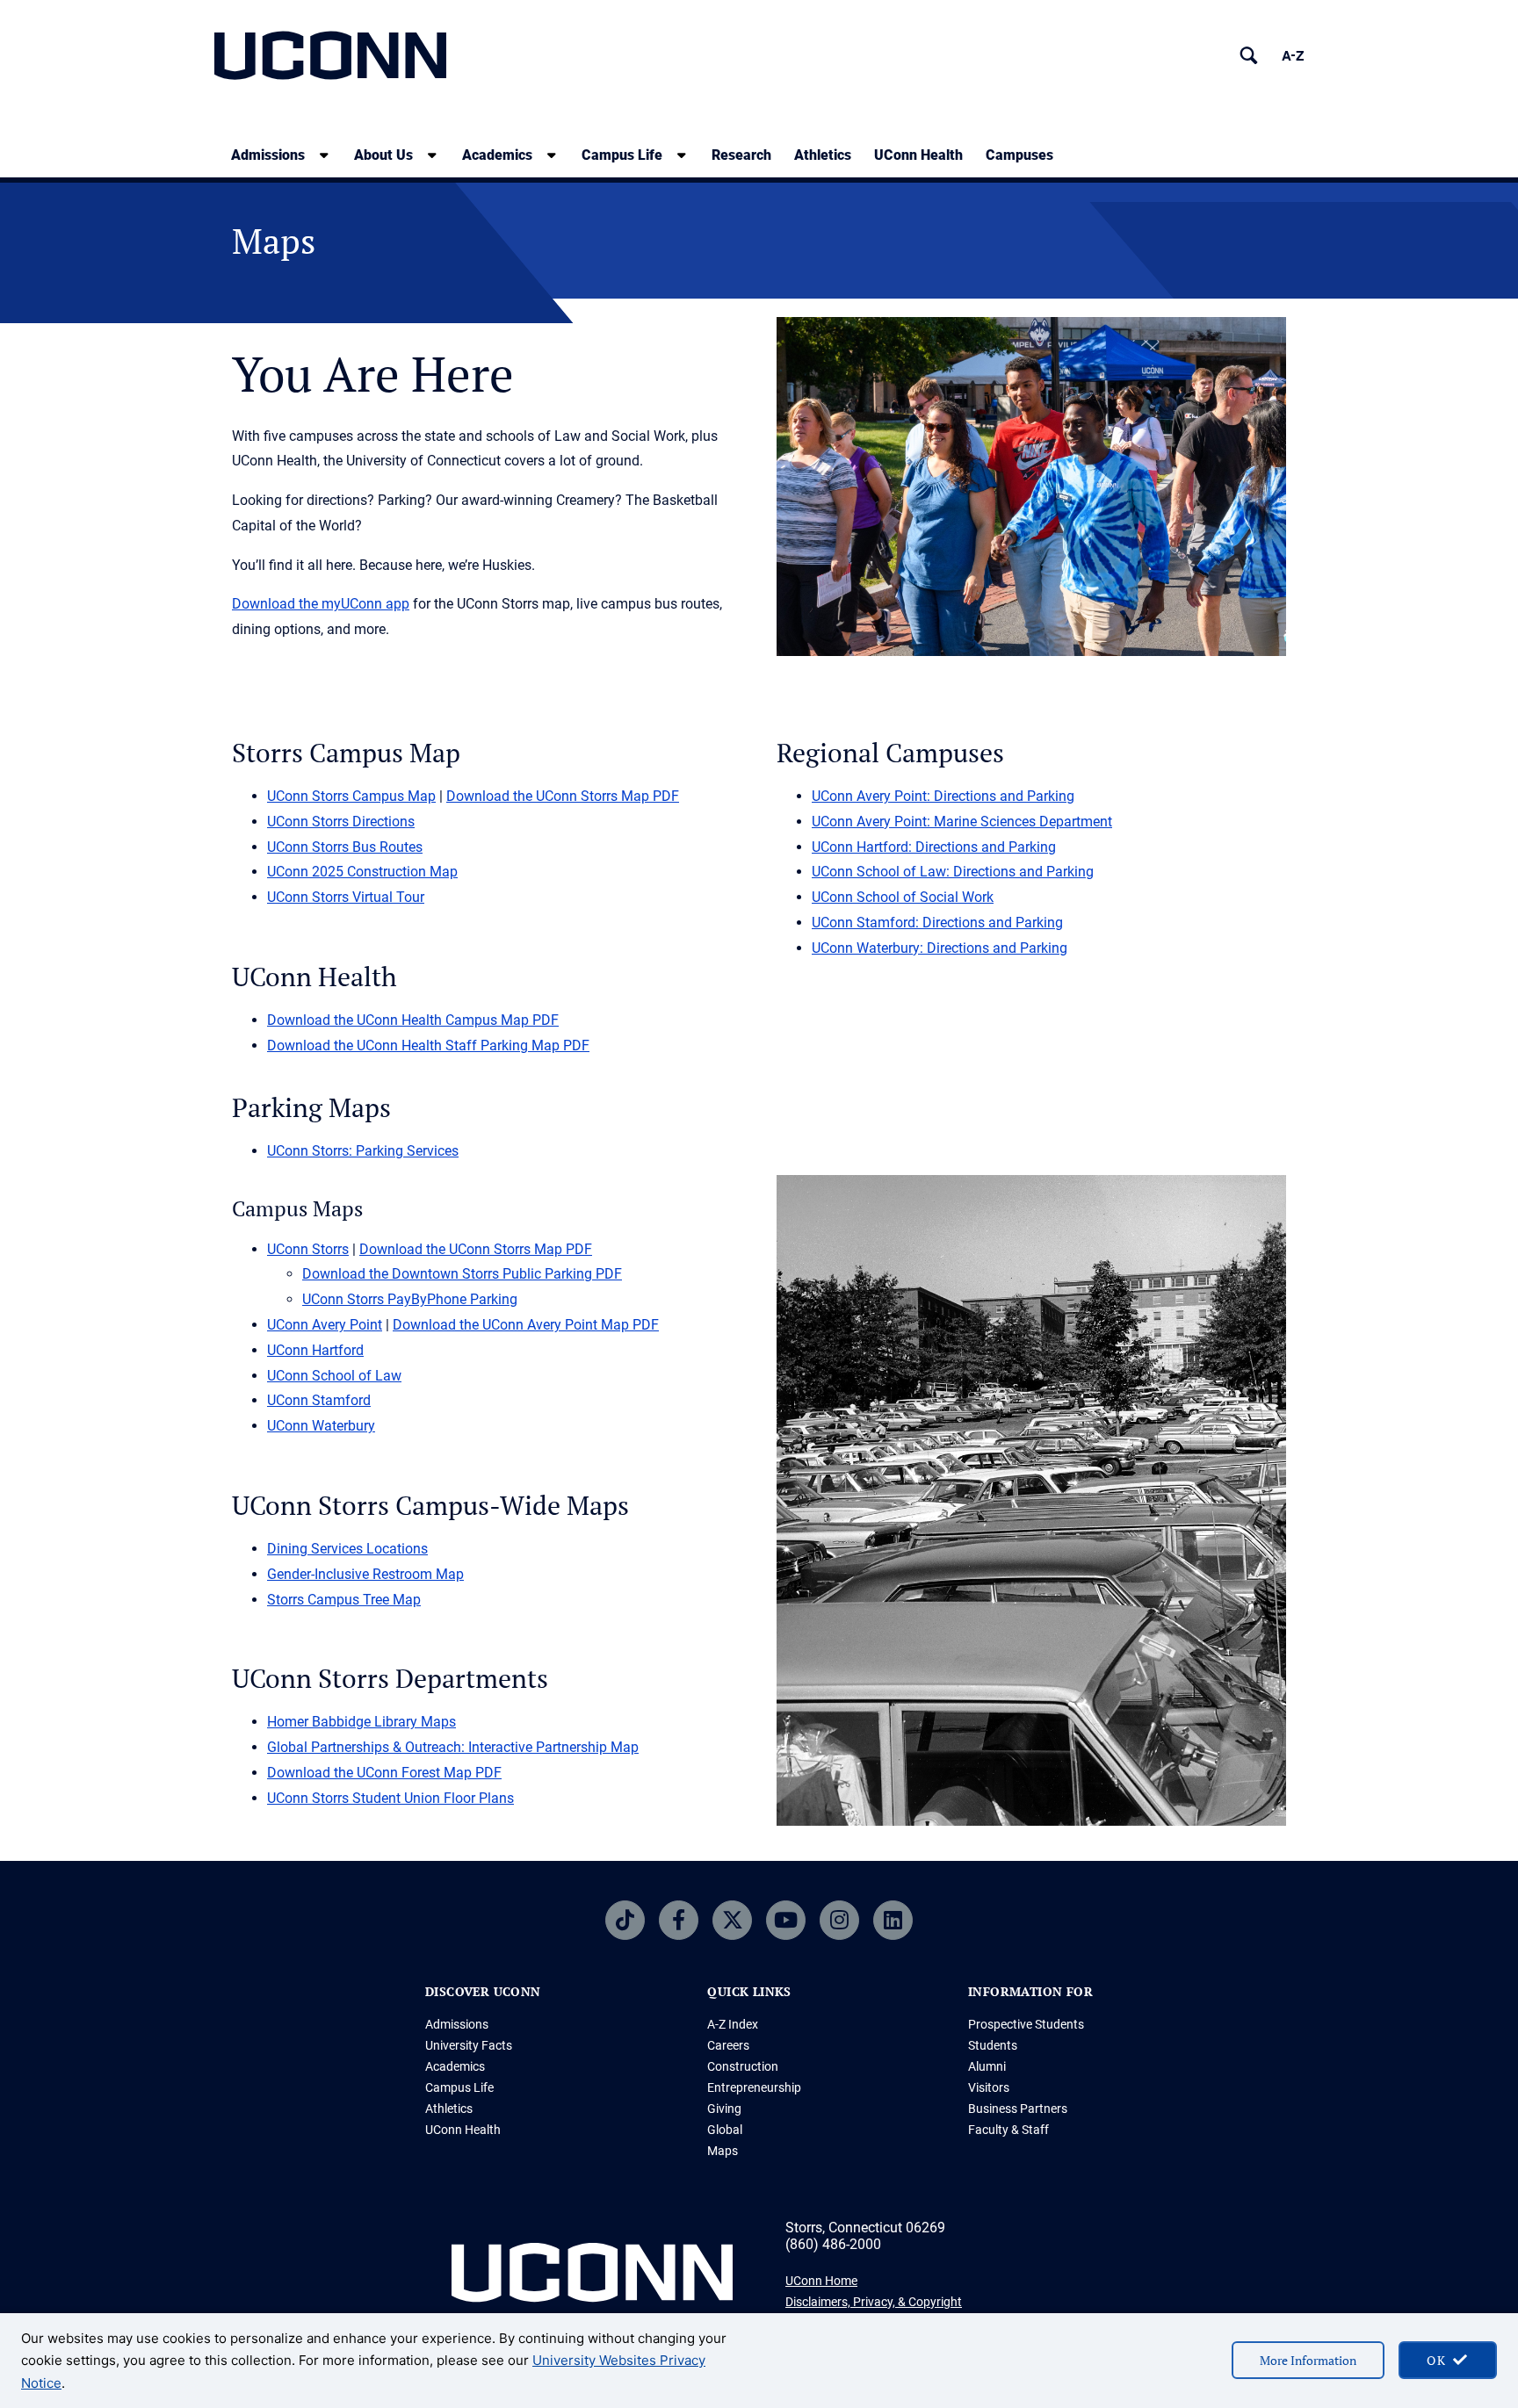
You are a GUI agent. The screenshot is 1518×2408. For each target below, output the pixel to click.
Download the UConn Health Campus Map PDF (413, 1020)
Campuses (1019, 155)
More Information (1308, 2360)
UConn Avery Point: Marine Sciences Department (962, 822)
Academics (497, 155)
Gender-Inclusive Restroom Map (365, 1574)
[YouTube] (786, 1920)
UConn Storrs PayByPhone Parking (410, 1299)
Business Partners (1018, 2109)
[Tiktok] (625, 1920)
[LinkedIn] (893, 1920)
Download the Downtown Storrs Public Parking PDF (462, 1274)
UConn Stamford (319, 1400)
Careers (728, 2045)
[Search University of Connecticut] (1249, 56)
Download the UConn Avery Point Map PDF (526, 1325)
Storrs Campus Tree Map (344, 1600)
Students (993, 2045)
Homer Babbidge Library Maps (361, 1722)
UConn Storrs (308, 1249)
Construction (743, 2066)
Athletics (823, 155)
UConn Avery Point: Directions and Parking (943, 796)
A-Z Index (733, 2024)
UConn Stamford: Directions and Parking (937, 923)
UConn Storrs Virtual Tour (346, 897)
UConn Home (821, 2281)
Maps (723, 2151)
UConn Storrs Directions (341, 822)
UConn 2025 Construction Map (362, 872)
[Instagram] (839, 1920)
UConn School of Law (334, 1376)
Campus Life (622, 155)
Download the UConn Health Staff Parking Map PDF (428, 1045)
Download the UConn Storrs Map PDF (563, 796)
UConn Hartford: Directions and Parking (934, 847)
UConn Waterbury (321, 1426)
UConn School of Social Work (903, 897)
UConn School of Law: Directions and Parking (953, 872)
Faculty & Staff (1008, 2130)
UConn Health (918, 155)
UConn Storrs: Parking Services (363, 1151)
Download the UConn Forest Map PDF (384, 1773)
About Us (383, 155)
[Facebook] (679, 1920)
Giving (724, 2109)
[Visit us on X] (732, 1920)
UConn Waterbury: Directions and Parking (940, 948)
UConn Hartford (315, 1350)
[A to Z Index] (1293, 56)
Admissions (268, 155)
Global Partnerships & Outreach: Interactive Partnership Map (453, 1747)
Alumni (987, 2066)
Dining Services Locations (347, 1549)
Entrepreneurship (754, 2087)
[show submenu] (324, 155)
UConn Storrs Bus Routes (345, 847)
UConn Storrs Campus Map (351, 796)
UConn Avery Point (325, 1325)
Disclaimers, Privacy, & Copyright (874, 2302)
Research (741, 155)
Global (725, 2130)
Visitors (989, 2087)
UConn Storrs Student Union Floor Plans (390, 1798)
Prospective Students (1026, 2024)
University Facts (469, 2045)
